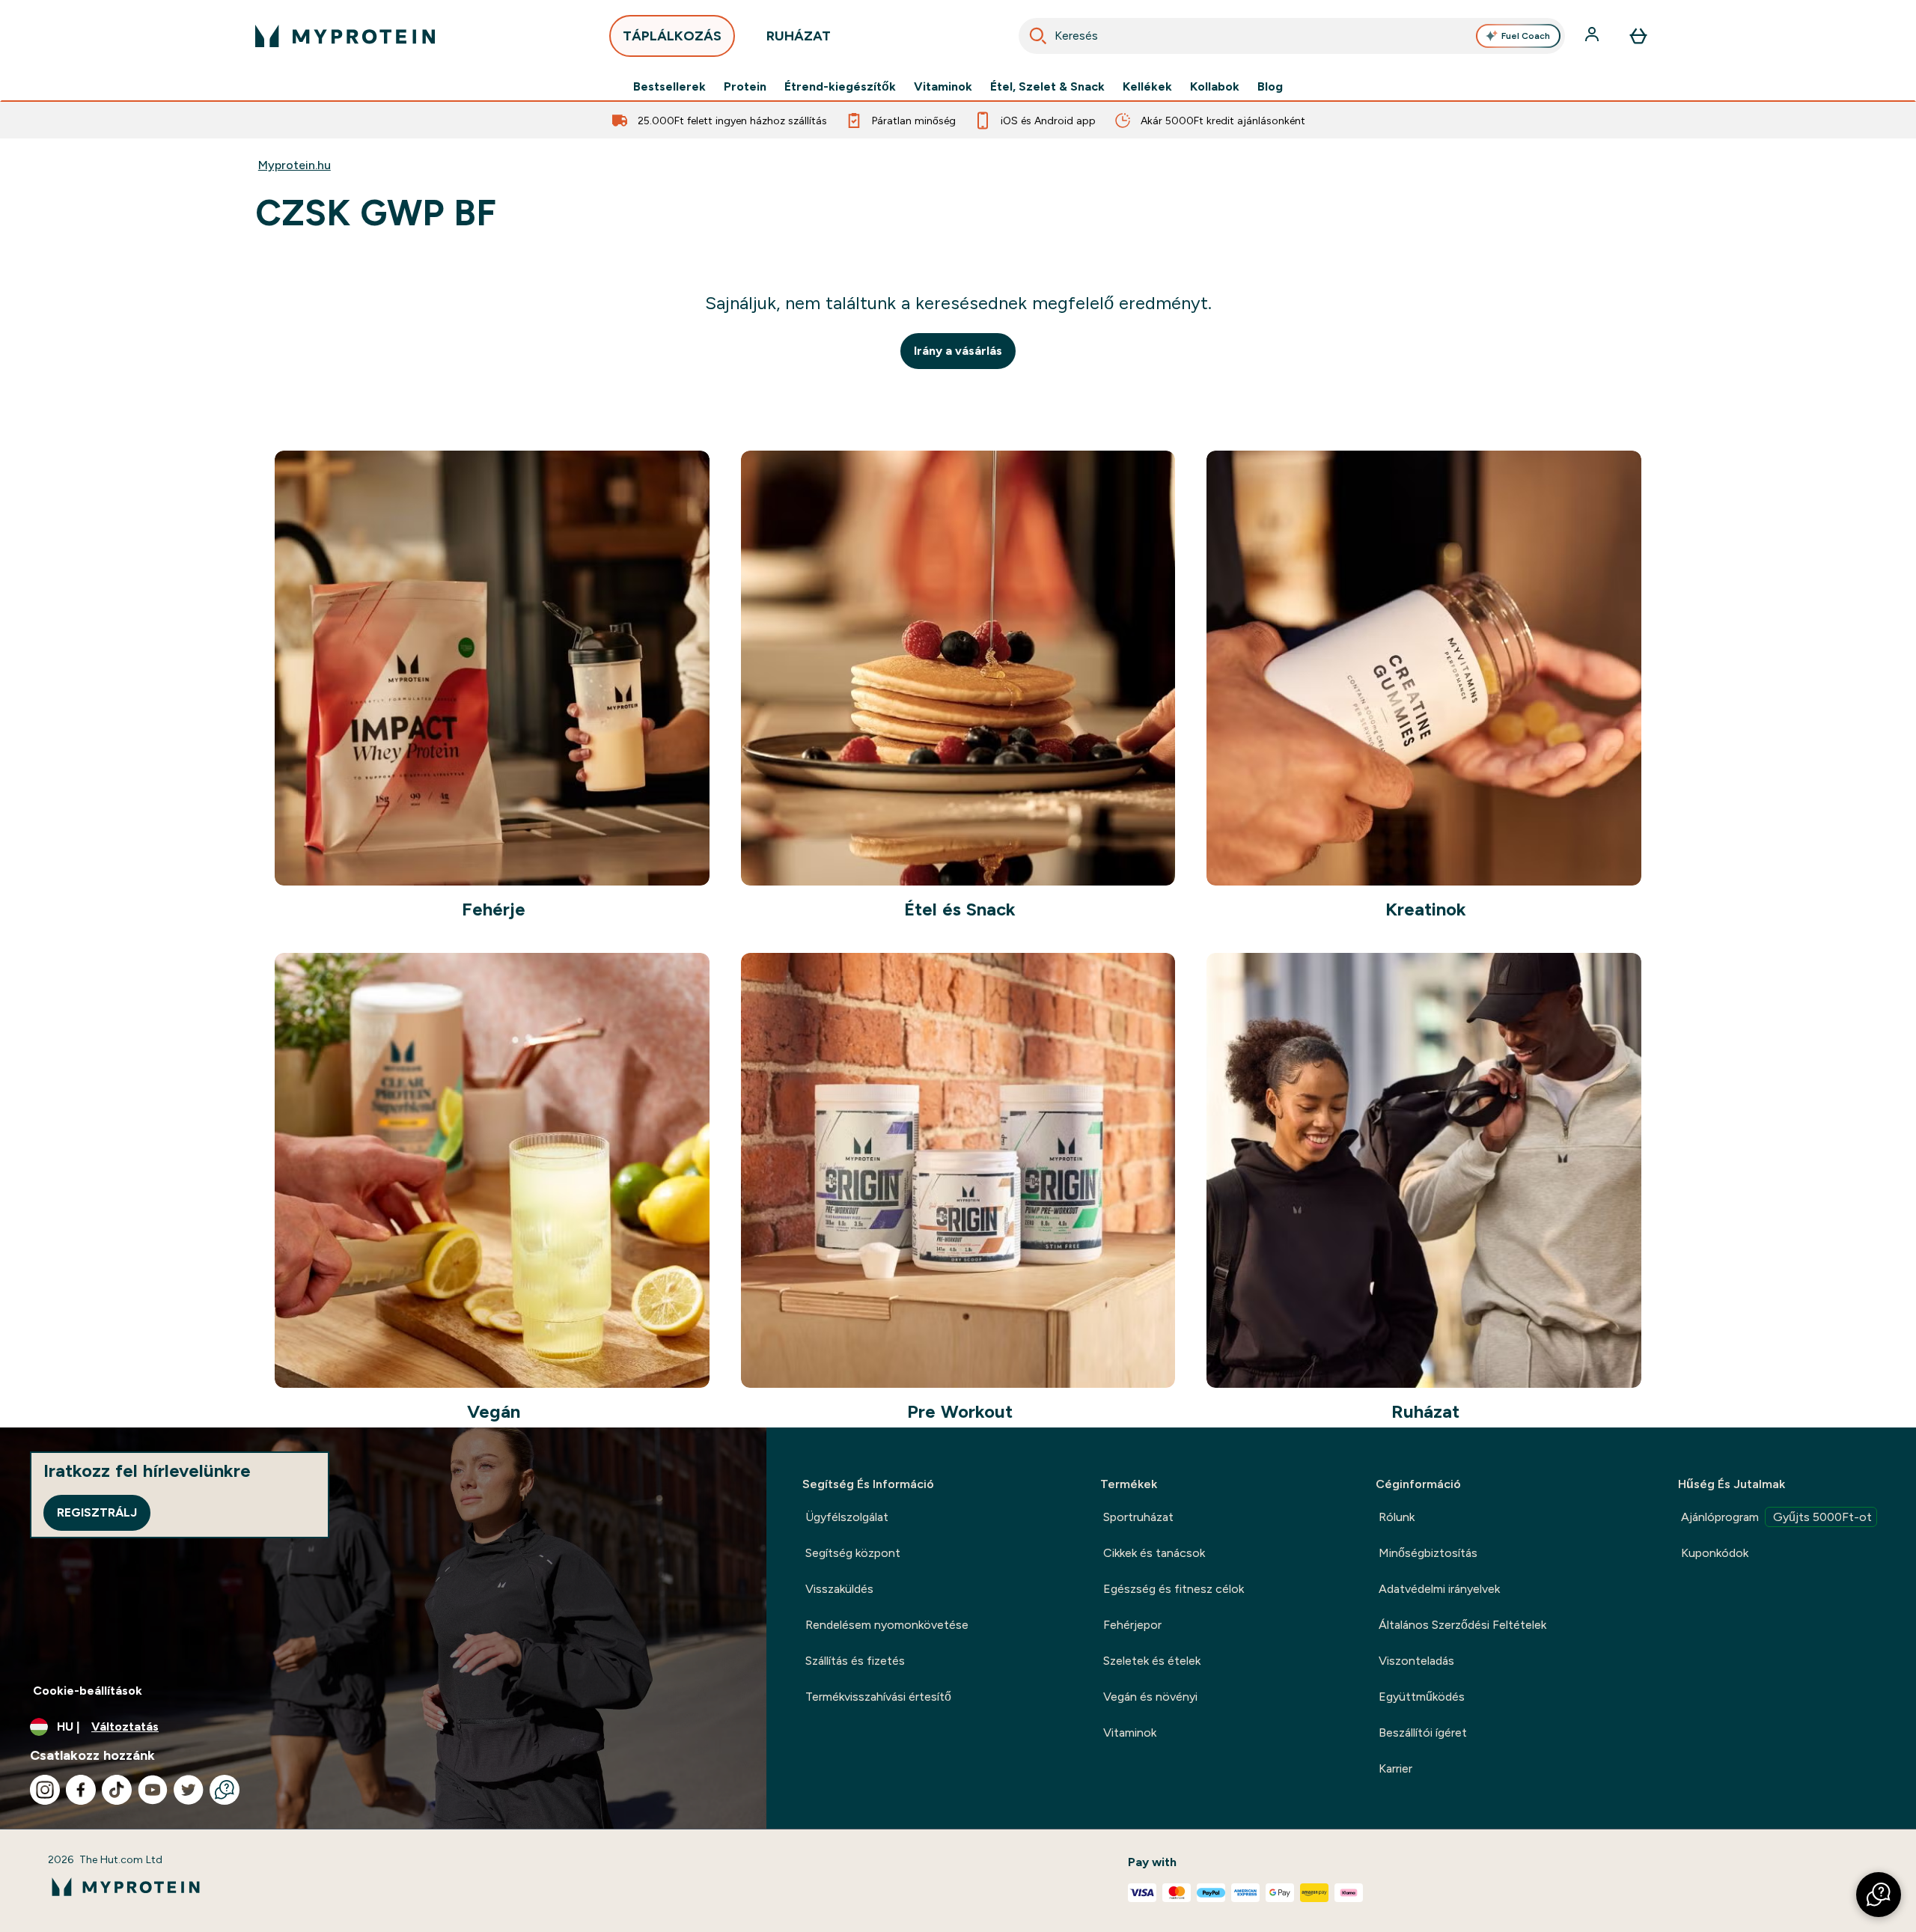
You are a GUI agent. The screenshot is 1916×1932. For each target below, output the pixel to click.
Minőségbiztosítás (1428, 1553)
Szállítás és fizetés (855, 1661)
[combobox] (1292, 36)
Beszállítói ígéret (1423, 1733)
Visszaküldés (839, 1589)
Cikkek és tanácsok (1154, 1553)
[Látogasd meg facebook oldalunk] (81, 1790)
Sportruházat (1138, 1517)
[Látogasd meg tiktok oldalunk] (117, 1790)
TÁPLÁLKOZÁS (672, 36)
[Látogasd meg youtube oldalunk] (153, 1790)
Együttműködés (1422, 1697)
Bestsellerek (669, 87)
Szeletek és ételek (1152, 1661)
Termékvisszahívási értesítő (878, 1697)
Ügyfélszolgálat (847, 1517)
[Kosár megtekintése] (1638, 36)
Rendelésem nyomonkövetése (887, 1625)
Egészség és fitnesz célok (1174, 1589)
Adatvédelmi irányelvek (1439, 1589)
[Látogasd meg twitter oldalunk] (189, 1790)
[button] (1879, 1895)
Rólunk (1397, 1517)
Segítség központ (853, 1553)
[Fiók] (1593, 36)
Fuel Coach (1526, 36)
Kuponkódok (1715, 1553)
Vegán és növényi (1150, 1697)
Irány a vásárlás (958, 351)
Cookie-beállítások (88, 1691)
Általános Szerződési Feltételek (1462, 1625)
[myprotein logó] (345, 36)
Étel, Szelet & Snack (1047, 87)
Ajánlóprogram (1776, 1517)
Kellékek (1147, 87)
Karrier (1395, 1768)
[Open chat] (225, 1790)
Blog (1270, 87)
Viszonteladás (1416, 1661)
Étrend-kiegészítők (840, 87)
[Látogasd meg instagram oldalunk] (45, 1790)
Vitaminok (943, 87)
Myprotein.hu (295, 165)
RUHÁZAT (799, 36)
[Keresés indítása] (1038, 36)
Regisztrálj (97, 1512)
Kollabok (1215, 87)
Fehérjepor (1132, 1625)
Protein (745, 87)
